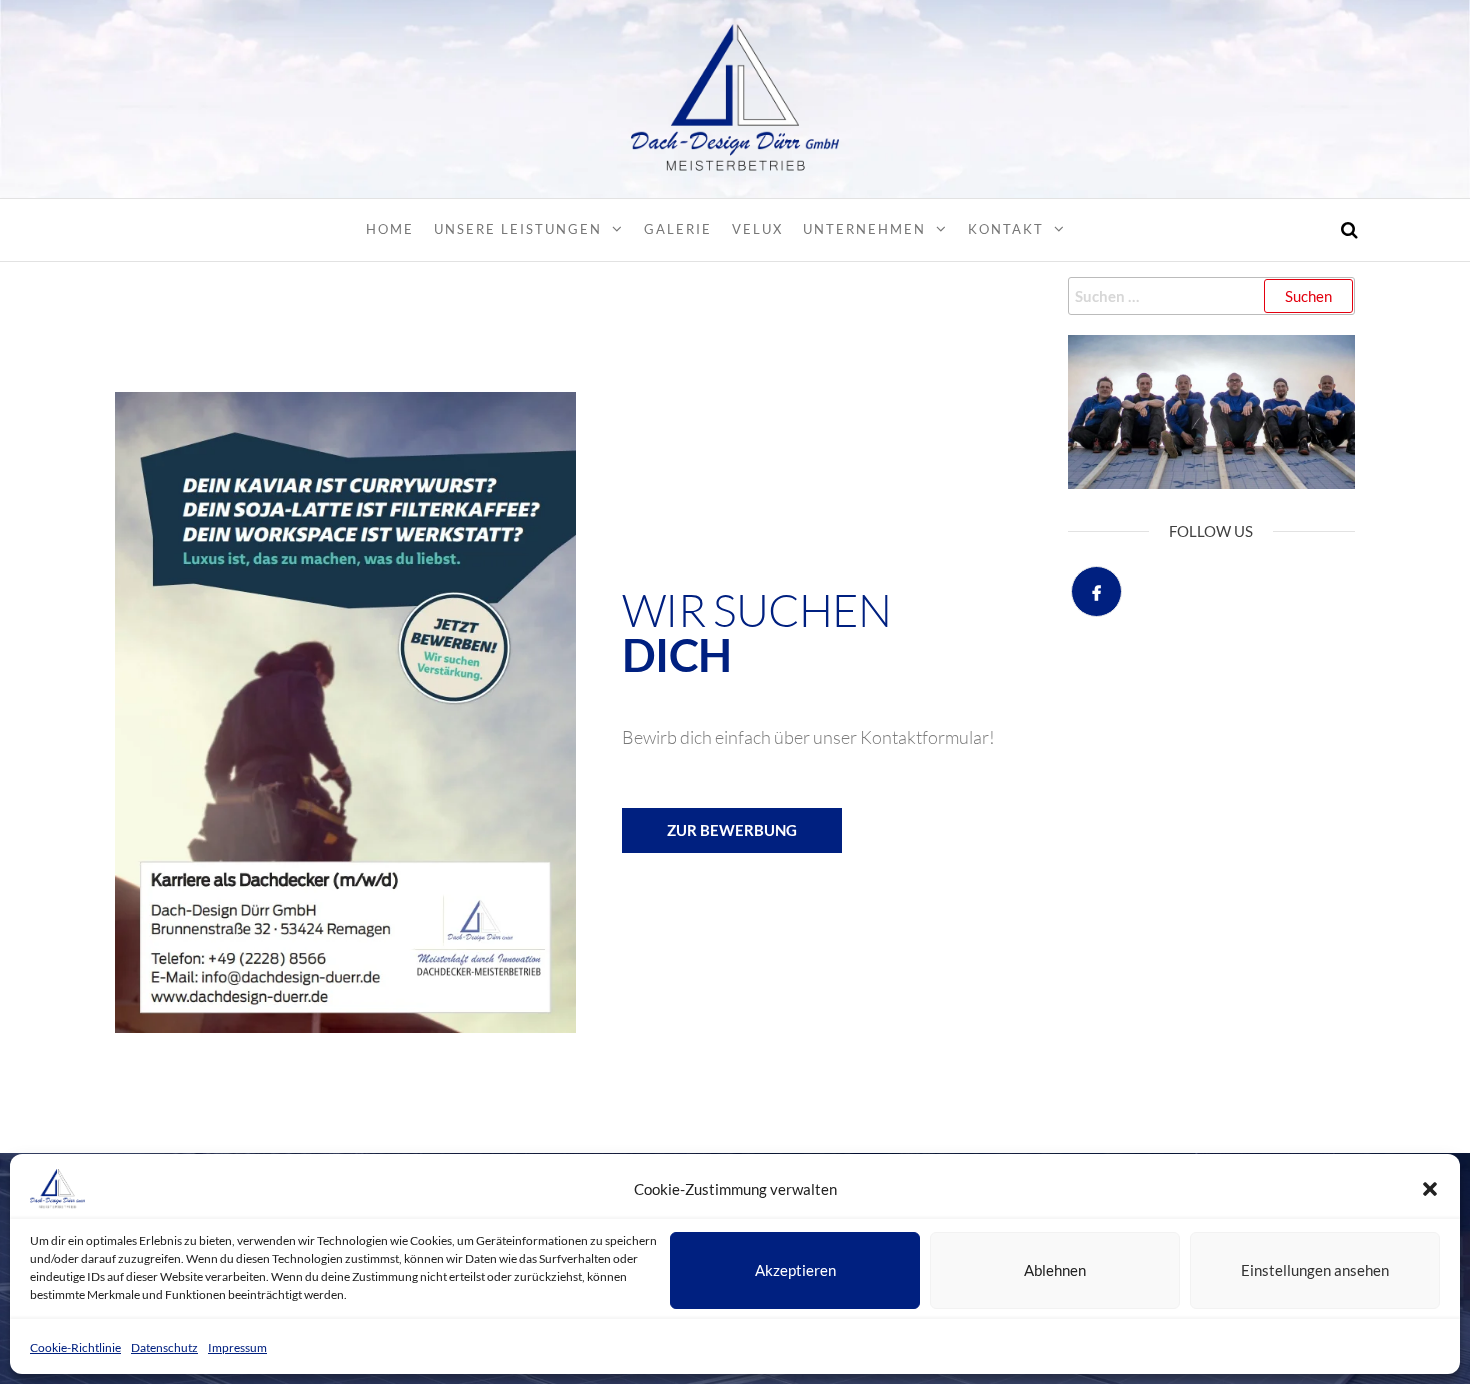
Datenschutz (164, 1347)
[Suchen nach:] (1212, 296)
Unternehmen (864, 229)
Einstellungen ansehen (1315, 1270)
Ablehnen (1055, 1270)
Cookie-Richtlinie (75, 1347)
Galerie (678, 229)
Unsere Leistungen (518, 229)
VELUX (757, 229)
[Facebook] (1096, 591)
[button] (1430, 1189)
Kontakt (1006, 229)
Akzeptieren (795, 1270)
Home (390, 229)
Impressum (237, 1347)
